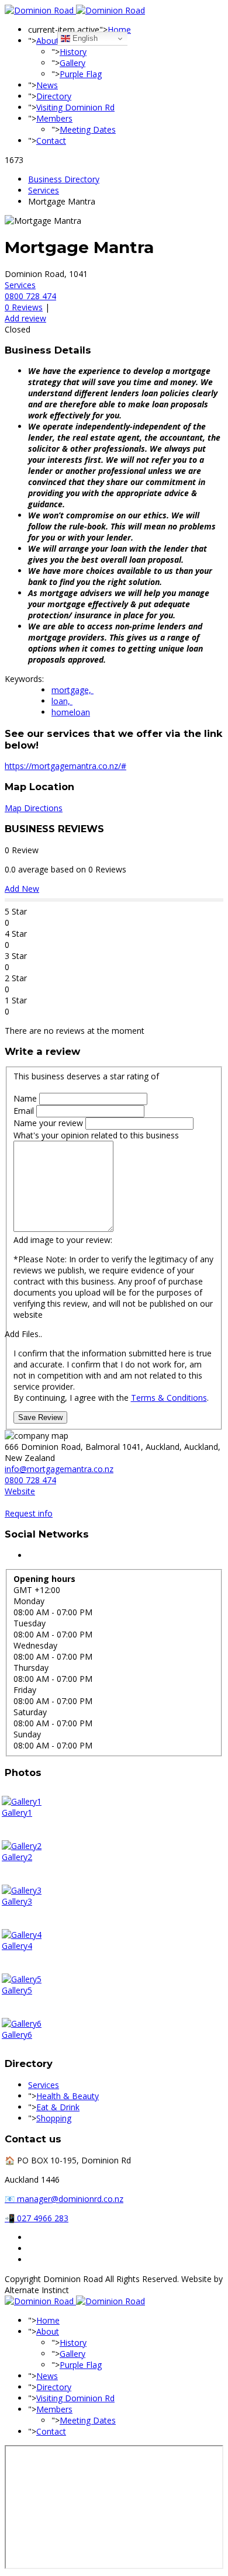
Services (44, 190)
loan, (62, 701)
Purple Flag (81, 74)
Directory (54, 96)
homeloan (71, 712)
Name (26, 1098)
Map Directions (34, 808)
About (48, 41)
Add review (25, 318)
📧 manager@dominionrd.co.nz (64, 2199)
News (47, 85)
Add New (22, 889)
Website (20, 1491)
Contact (51, 141)
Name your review (49, 1123)
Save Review (40, 1417)
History (73, 52)
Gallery (72, 63)
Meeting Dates (88, 129)
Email (25, 1111)
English (84, 38)
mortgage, (72, 690)
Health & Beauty (68, 2096)
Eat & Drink (58, 2107)
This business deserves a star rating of (86, 1076)
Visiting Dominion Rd (75, 107)
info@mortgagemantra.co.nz (59, 1469)
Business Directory (64, 179)
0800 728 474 (30, 296)
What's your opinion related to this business (96, 1135)
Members (54, 118)
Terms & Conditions (169, 1398)
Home (119, 30)
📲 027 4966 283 (37, 2218)
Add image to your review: (63, 1240)
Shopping (54, 2118)
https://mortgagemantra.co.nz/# (65, 766)
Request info (29, 1513)
